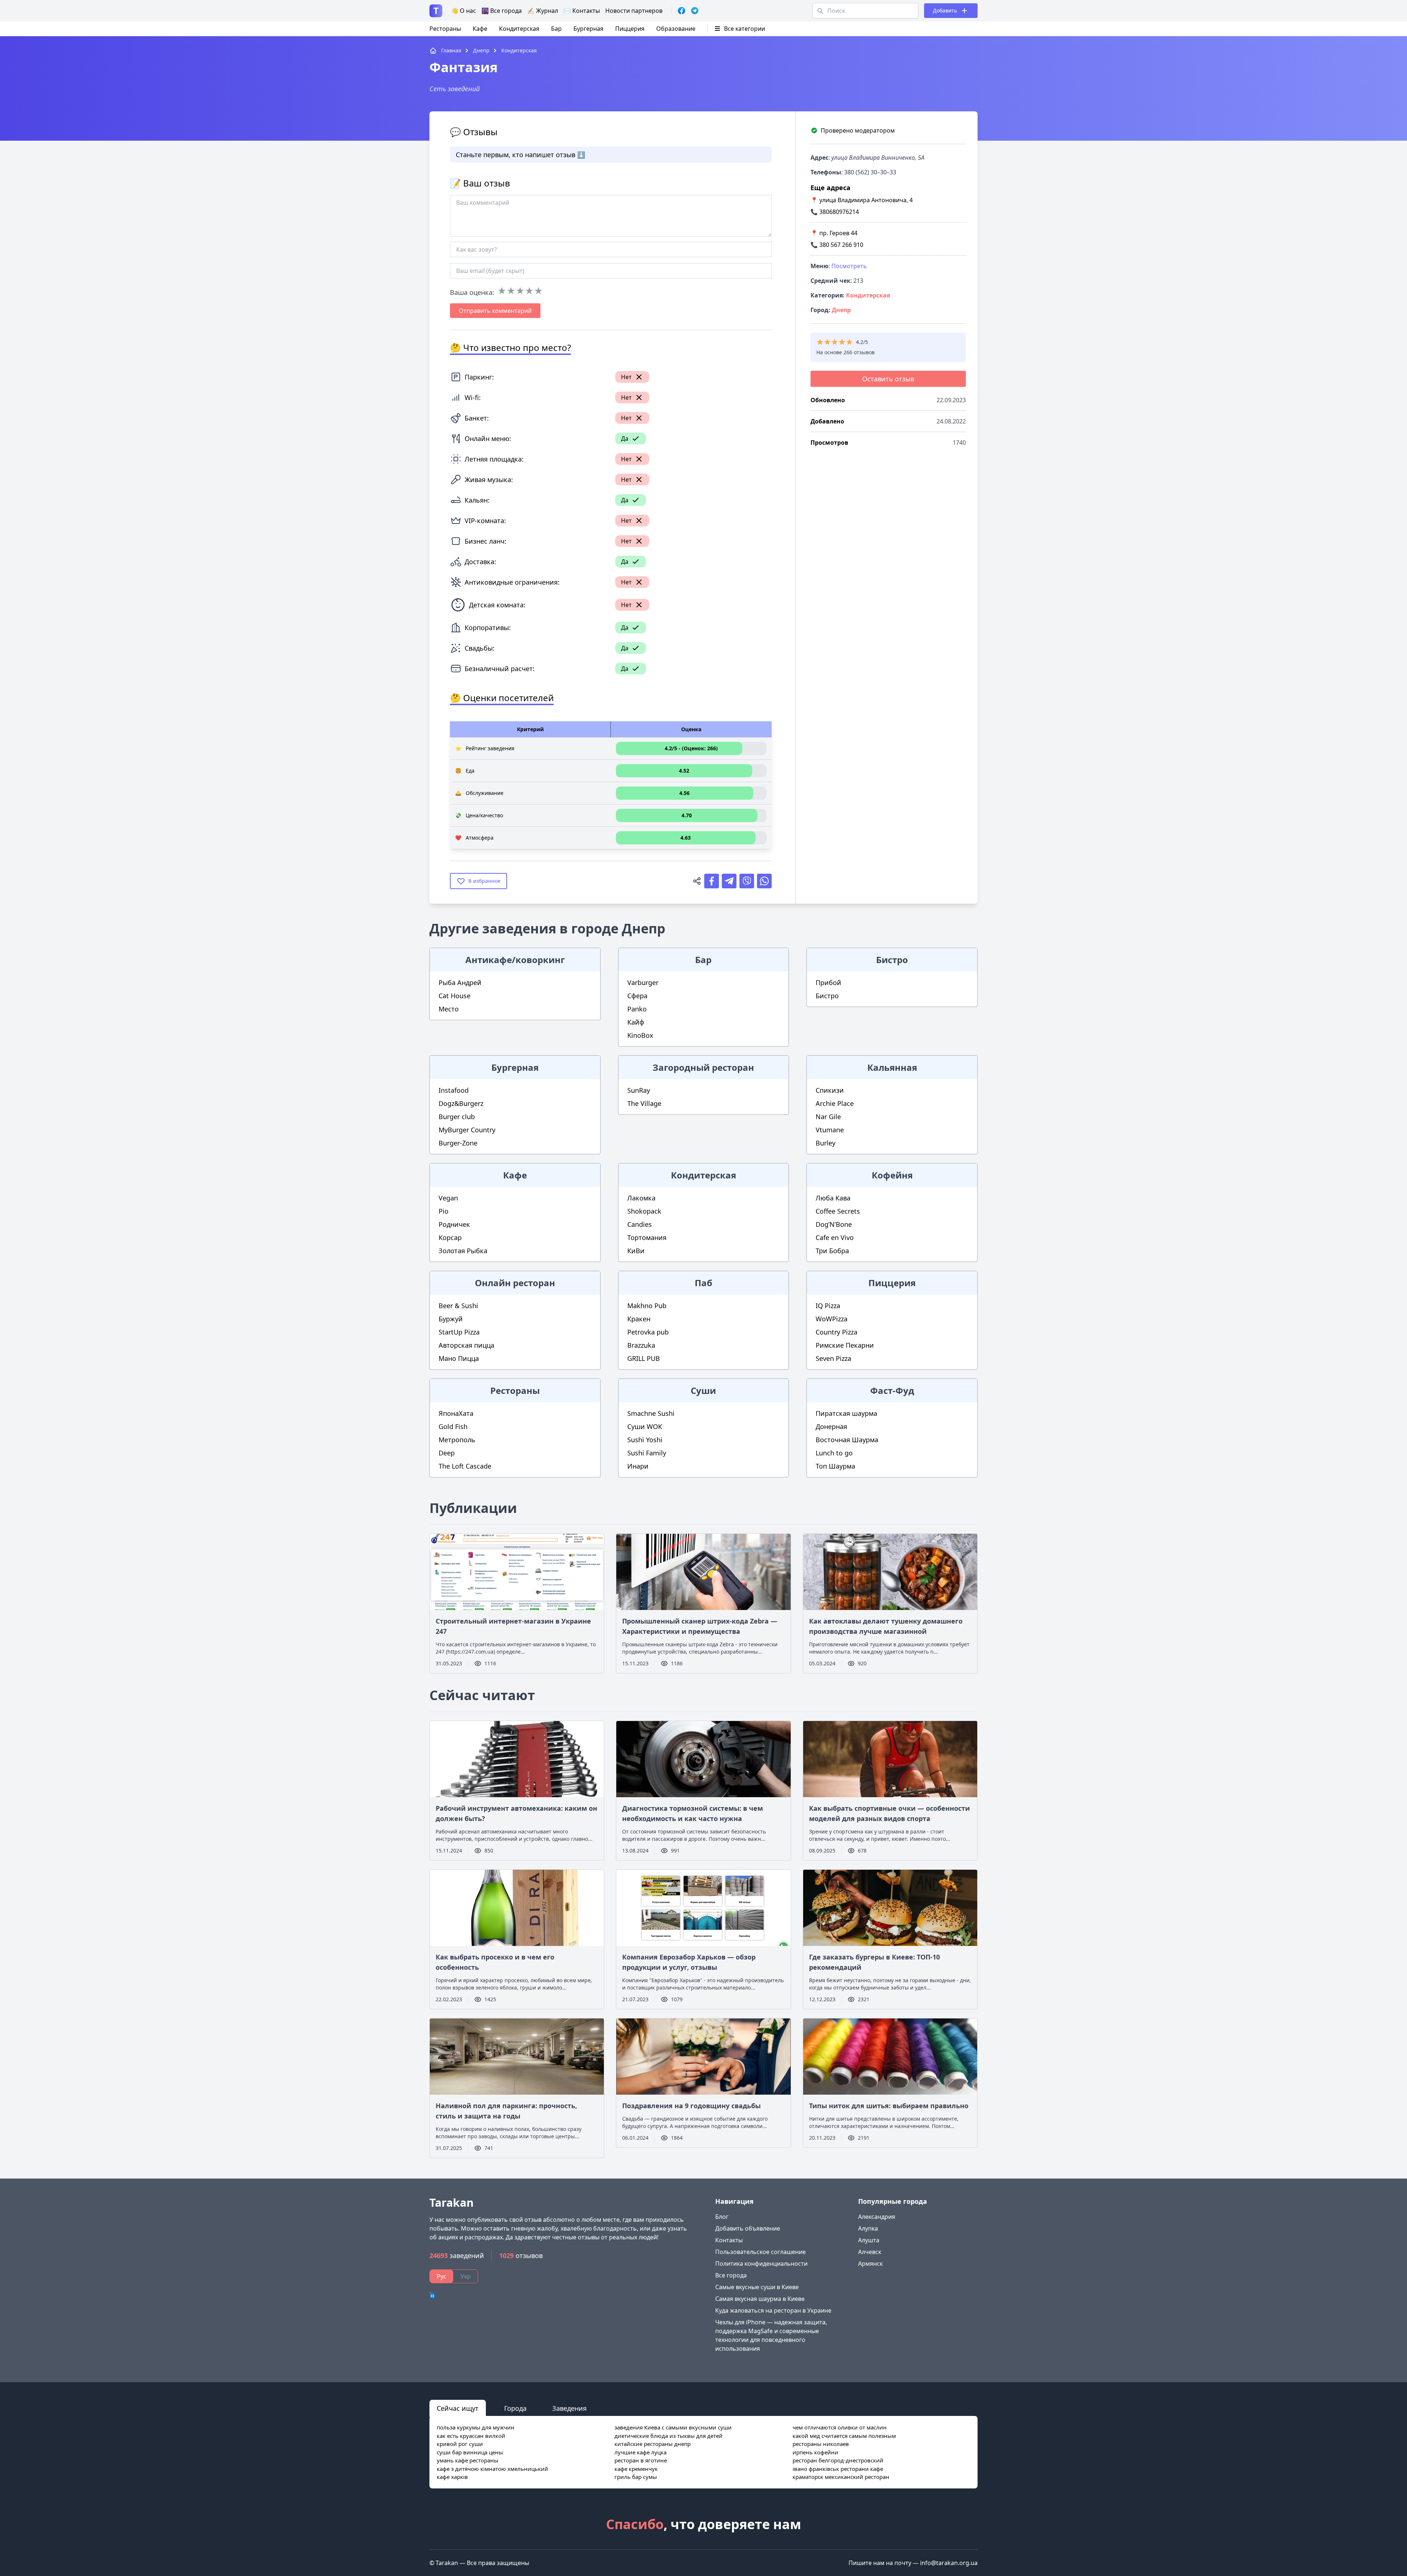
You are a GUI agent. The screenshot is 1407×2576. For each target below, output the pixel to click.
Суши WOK (645, 1426)
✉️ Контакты (582, 11)
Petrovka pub (648, 1332)
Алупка (868, 2228)
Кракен (639, 1319)
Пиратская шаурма (846, 1413)
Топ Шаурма (835, 1466)
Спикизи (830, 1090)
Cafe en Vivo (835, 1237)
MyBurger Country (467, 1130)
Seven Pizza (833, 1358)
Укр (466, 2276)
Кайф (636, 1022)
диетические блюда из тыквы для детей (669, 2436)
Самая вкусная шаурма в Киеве (760, 2299)
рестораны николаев (821, 2444)
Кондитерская (519, 29)
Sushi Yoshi (645, 1440)
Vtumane (830, 1130)
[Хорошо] (529, 291)
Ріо (444, 1211)
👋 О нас (464, 11)
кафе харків (452, 2477)
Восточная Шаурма (847, 1440)
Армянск (870, 2264)
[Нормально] (520, 291)
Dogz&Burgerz (461, 1103)
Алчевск (870, 2252)
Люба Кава (833, 1198)
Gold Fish (453, 1426)
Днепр (841, 310)
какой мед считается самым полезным (844, 2436)
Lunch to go (834, 1453)
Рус (442, 2276)
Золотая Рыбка (463, 1251)
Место (449, 1009)
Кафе (480, 29)
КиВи (636, 1251)
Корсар (450, 1237)
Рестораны (445, 29)
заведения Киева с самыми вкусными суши (673, 2427)
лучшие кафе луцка (640, 2452)
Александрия (877, 2217)
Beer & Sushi (458, 1306)
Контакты (729, 2240)
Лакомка (641, 1198)
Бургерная (588, 29)
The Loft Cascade (465, 1466)
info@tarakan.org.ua (949, 2563)
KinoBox (640, 1035)
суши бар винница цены (470, 2452)
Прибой (828, 982)
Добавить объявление (748, 2228)
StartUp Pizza (459, 1332)
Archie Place (835, 1103)
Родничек (454, 1224)
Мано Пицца (459, 1358)
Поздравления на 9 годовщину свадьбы (691, 2106)
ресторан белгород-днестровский (838, 2460)
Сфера (637, 996)
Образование (676, 29)
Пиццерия (630, 29)
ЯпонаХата (456, 1413)
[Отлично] (538, 291)
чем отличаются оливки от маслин (840, 2427)
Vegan (448, 1198)
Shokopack (644, 1211)
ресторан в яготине (641, 2460)
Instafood (454, 1090)
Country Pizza (837, 1332)
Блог (722, 2217)
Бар (556, 29)
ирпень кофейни (815, 2452)
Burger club (457, 1117)
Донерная (831, 1426)
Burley (826, 1143)
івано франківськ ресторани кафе (838, 2469)
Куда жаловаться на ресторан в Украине (773, 2310)
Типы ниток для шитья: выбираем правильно (889, 2106)
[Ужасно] (502, 291)
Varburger (643, 982)
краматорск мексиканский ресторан (841, 2477)
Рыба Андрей (460, 982)
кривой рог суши (460, 2444)
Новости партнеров (634, 11)
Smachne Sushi (651, 1413)
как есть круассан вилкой (471, 2436)
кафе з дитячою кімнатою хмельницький (492, 2469)
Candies (640, 1224)
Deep (447, 1453)
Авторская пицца (466, 1345)
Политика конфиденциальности (761, 2264)
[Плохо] (511, 291)
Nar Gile (828, 1117)
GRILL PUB (644, 1358)
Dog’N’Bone (834, 1224)
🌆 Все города (502, 11)
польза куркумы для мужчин (476, 2427)
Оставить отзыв (888, 379)
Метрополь (457, 1440)
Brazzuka (641, 1345)
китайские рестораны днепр (653, 2444)
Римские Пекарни (845, 1345)
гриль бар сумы (636, 2477)
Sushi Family (647, 1453)
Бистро (827, 996)
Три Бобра (832, 1251)
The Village (644, 1103)
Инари (638, 1466)
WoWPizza (832, 1319)
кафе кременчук (636, 2469)
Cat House (455, 996)
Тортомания (647, 1237)
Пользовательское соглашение (760, 2252)
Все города (731, 2275)
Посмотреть (849, 266)
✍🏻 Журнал (543, 11)
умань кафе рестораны (468, 2460)
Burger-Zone (458, 1143)
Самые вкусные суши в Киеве (757, 2287)
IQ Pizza (828, 1306)
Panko (637, 1009)
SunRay (639, 1090)
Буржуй (451, 1319)
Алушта (869, 2240)
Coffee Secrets (838, 1211)
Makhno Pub (647, 1306)
